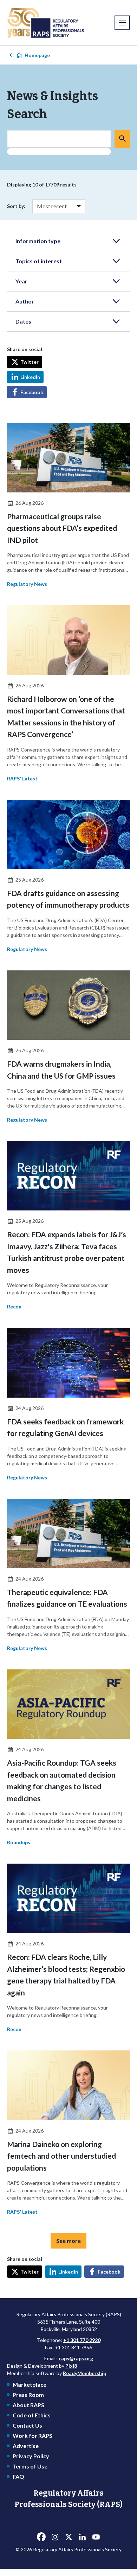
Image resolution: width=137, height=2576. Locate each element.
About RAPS (28, 2405)
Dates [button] (23, 321)
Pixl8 (71, 2366)
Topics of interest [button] (39, 261)
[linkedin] (82, 2537)
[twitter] (68, 2537)
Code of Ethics (32, 2415)
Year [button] (21, 281)
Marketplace (30, 2384)
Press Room (28, 2395)
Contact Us (27, 2425)
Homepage (37, 55)
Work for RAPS (32, 2436)
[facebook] (41, 2537)
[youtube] (96, 2537)
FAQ (18, 2476)
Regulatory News (27, 584)
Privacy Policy (31, 2456)
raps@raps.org (76, 2358)
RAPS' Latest (22, 778)
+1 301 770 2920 (82, 2340)
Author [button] (25, 301)
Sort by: (16, 206)
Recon (14, 1307)
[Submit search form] (122, 139)
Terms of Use (30, 2466)
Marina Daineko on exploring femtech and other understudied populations (61, 2156)
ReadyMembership (84, 2373)
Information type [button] (38, 241)
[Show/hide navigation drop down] (122, 23)
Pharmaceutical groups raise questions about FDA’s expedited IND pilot (62, 528)
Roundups (19, 1842)
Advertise (26, 2446)
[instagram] (55, 2537)
